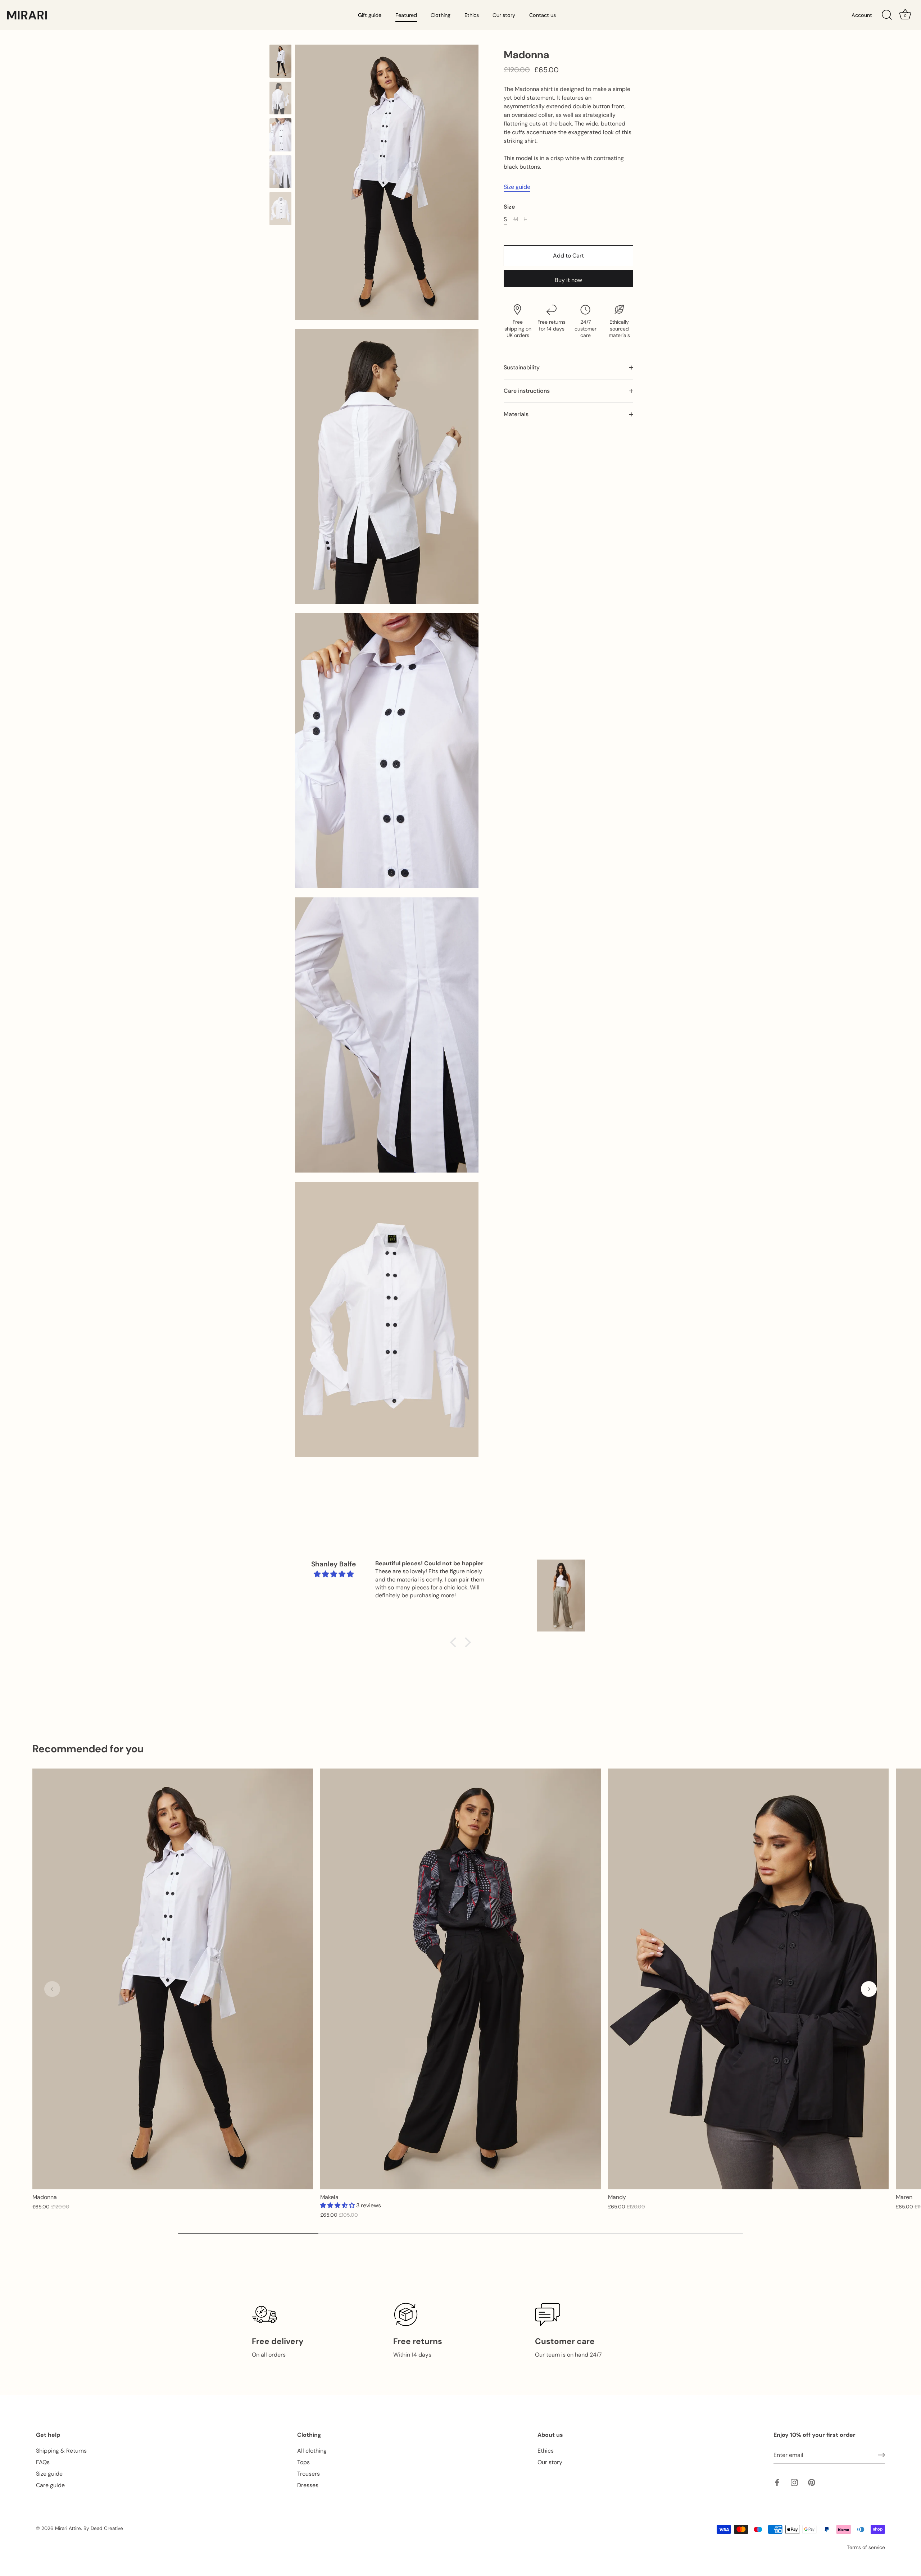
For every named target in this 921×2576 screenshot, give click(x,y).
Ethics (472, 15)
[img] (334, 1574)
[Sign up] (881, 2455)
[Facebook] (777, 2482)
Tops (303, 2462)
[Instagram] (794, 2482)
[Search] (887, 15)
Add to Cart (568, 256)
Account (862, 15)
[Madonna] (280, 61)
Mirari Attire (68, 2528)
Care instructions (527, 391)
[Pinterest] (812, 2482)
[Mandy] (748, 1979)
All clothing (312, 2451)
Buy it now (568, 280)
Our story (504, 15)
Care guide (50, 2485)
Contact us (543, 15)
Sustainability (522, 367)
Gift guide (370, 15)
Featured (406, 15)
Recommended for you (88, 1749)
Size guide (517, 187)
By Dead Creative (103, 2528)
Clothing (441, 15)
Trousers (308, 2474)
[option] (280, 62)
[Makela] (460, 1979)
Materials (516, 414)
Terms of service (866, 2547)
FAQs (43, 2462)
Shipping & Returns (61, 2451)
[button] (338, 2205)
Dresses (308, 2485)
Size (509, 207)
